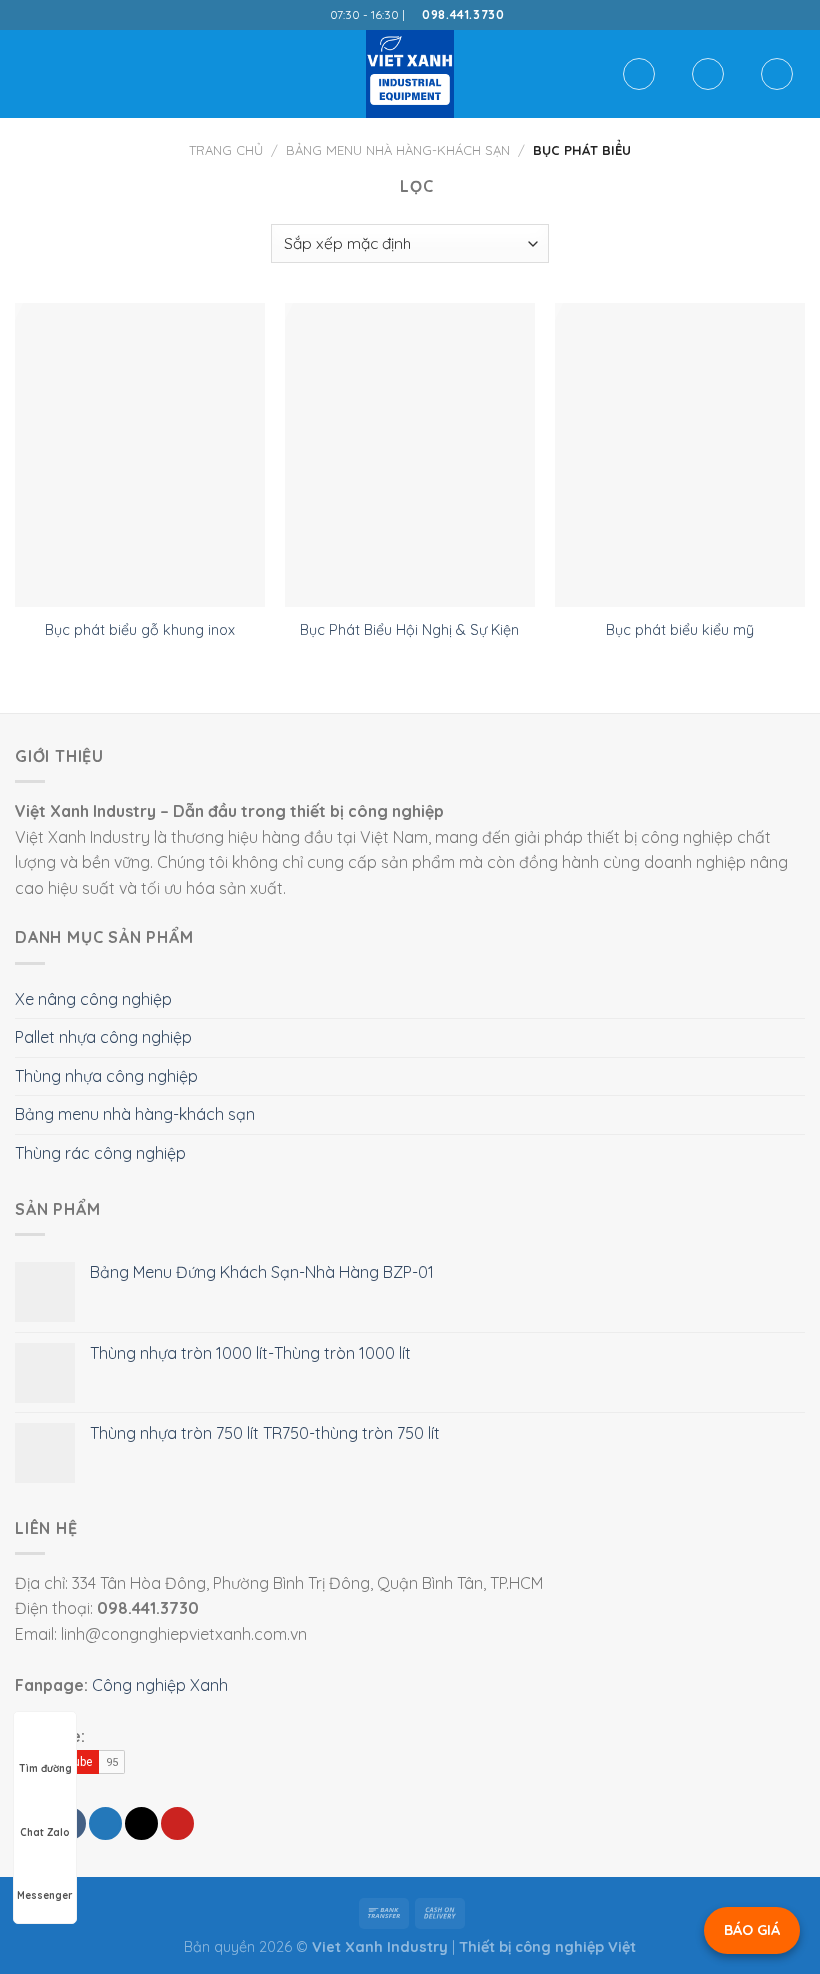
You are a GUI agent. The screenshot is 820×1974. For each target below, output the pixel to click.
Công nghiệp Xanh (160, 1685)
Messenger (45, 1895)
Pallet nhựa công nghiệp (103, 1037)
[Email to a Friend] (141, 1823)
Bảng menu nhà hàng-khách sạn (398, 150)
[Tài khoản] (708, 74)
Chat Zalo (45, 1832)
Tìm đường (45, 1768)
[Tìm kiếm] (639, 74)
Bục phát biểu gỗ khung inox (140, 630)
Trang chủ (226, 150)
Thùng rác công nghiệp (100, 1153)
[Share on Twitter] (105, 1823)
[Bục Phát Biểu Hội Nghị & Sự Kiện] (410, 455)
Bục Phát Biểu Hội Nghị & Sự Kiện (409, 630)
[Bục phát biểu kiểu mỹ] (680, 455)
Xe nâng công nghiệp (93, 999)
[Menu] (27, 73)
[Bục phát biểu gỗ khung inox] (140, 455)
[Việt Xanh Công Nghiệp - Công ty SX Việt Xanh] (410, 74)
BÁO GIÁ (752, 1930)
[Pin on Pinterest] (177, 1823)
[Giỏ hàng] (777, 74)
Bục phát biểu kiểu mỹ (680, 630)
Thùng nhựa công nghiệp (106, 1076)
